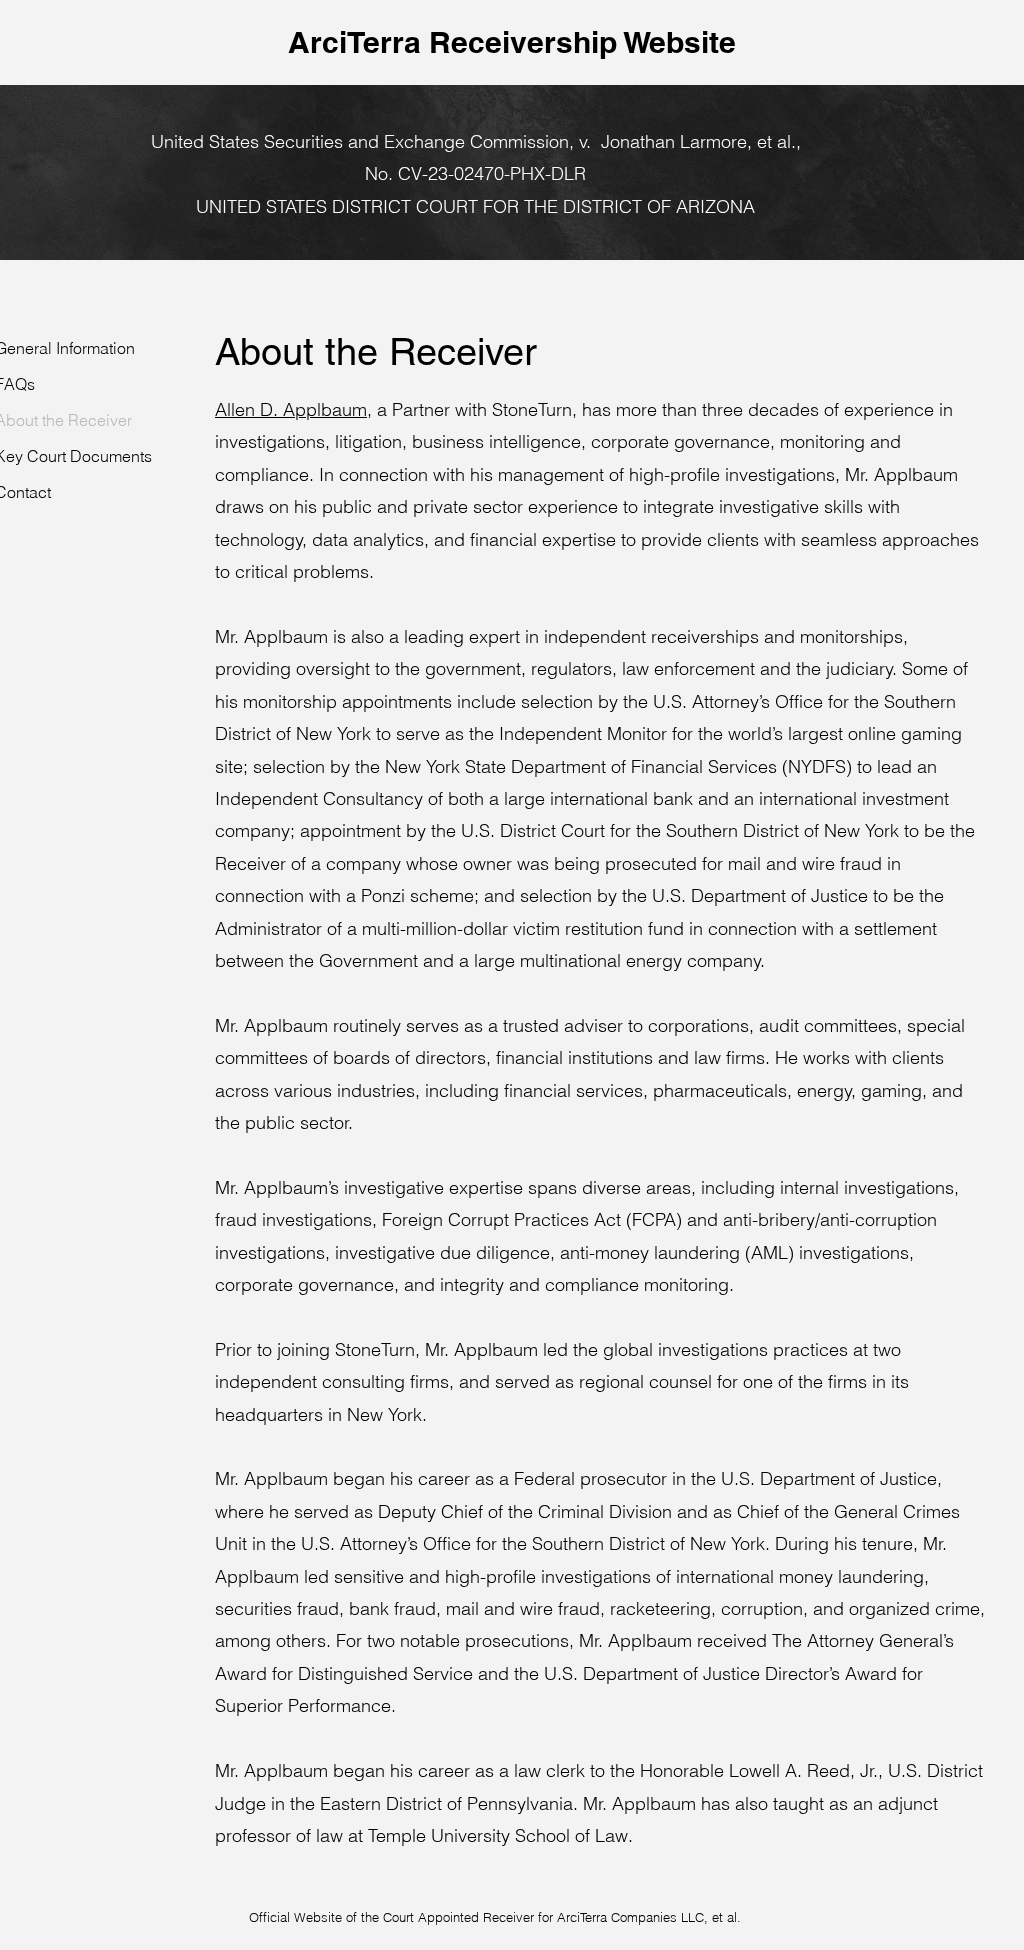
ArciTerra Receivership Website (512, 42)
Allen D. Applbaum (291, 409)
